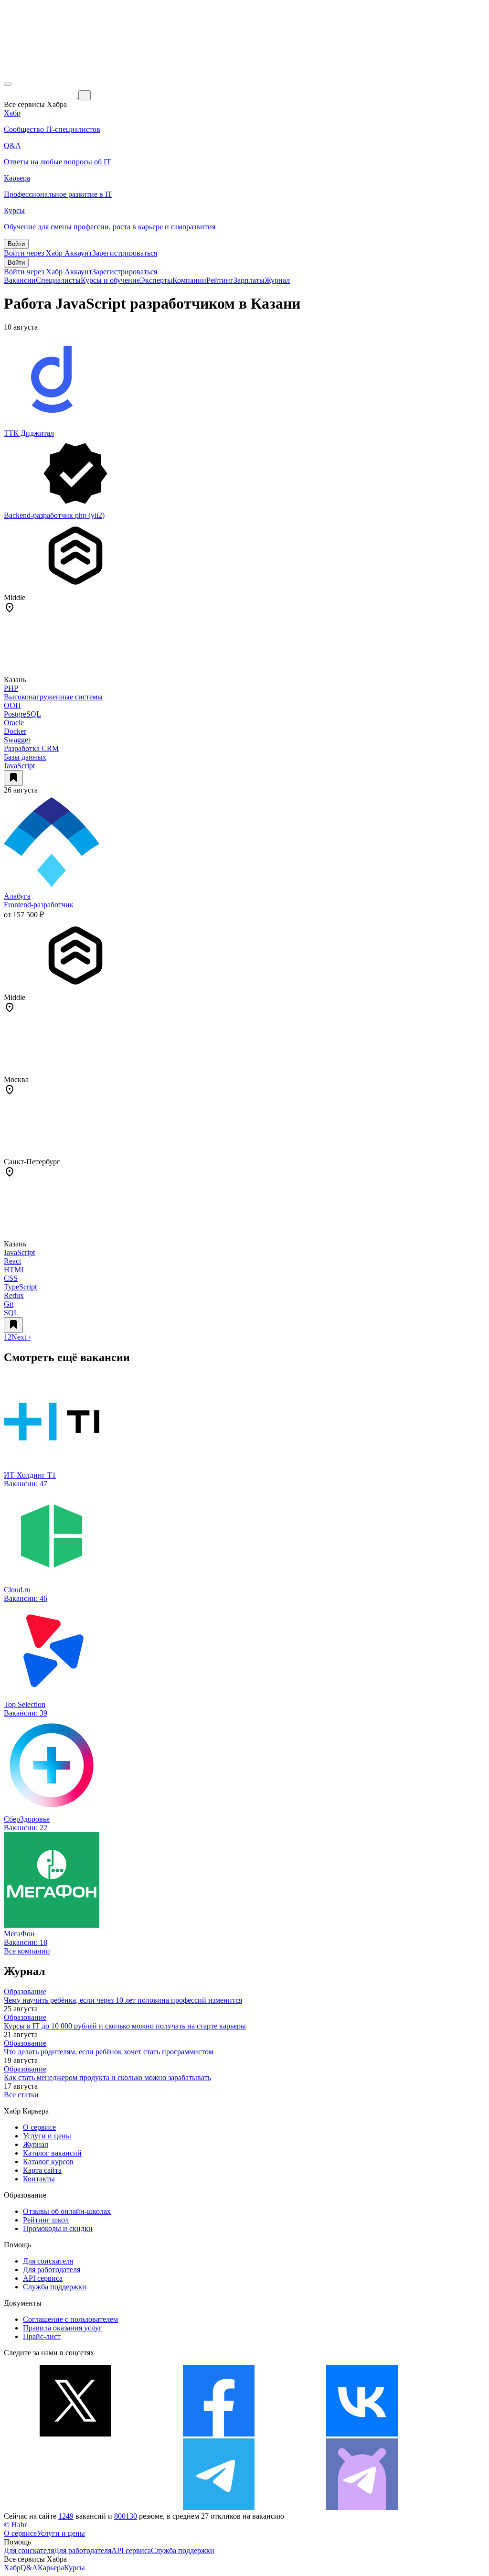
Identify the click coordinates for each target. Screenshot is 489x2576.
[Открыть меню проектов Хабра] (8, 84)
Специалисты (58, 280)
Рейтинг (220, 280)
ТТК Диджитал (29, 433)
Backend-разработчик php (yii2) (54, 515)
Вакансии (20, 280)
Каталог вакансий (52, 2153)
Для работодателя (52, 2270)
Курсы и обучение (110, 280)
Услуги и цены (47, 2136)
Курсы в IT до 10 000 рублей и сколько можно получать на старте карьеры (125, 2026)
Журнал (277, 280)
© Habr (15, 2525)
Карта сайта (42, 2170)
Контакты (39, 2179)
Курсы (74, 2568)
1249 (66, 2516)
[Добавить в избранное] (13, 778)
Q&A (29, 2568)
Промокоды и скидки (58, 2228)
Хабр (12, 2568)
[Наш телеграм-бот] (362, 2507)
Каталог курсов (48, 2162)
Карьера (51, 2568)
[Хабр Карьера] (41, 95)
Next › (21, 1337)
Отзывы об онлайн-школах (67, 2211)
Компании (189, 280)
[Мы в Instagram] (75, 2507)
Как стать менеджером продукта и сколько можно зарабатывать (107, 2077)
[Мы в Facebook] (219, 2434)
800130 (126, 2516)
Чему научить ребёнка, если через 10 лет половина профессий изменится (123, 2000)
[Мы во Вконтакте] (362, 2434)
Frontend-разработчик (39, 905)
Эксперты (156, 280)
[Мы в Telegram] (219, 2507)
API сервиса (43, 2278)
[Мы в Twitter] (75, 2434)
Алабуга (17, 896)
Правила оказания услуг (63, 2328)
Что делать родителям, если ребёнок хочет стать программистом (109, 2052)
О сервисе (39, 2127)
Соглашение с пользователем (70, 2319)
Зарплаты (249, 280)
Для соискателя (48, 2261)
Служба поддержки (55, 2287)
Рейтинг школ (46, 2220)
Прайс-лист (42, 2336)
